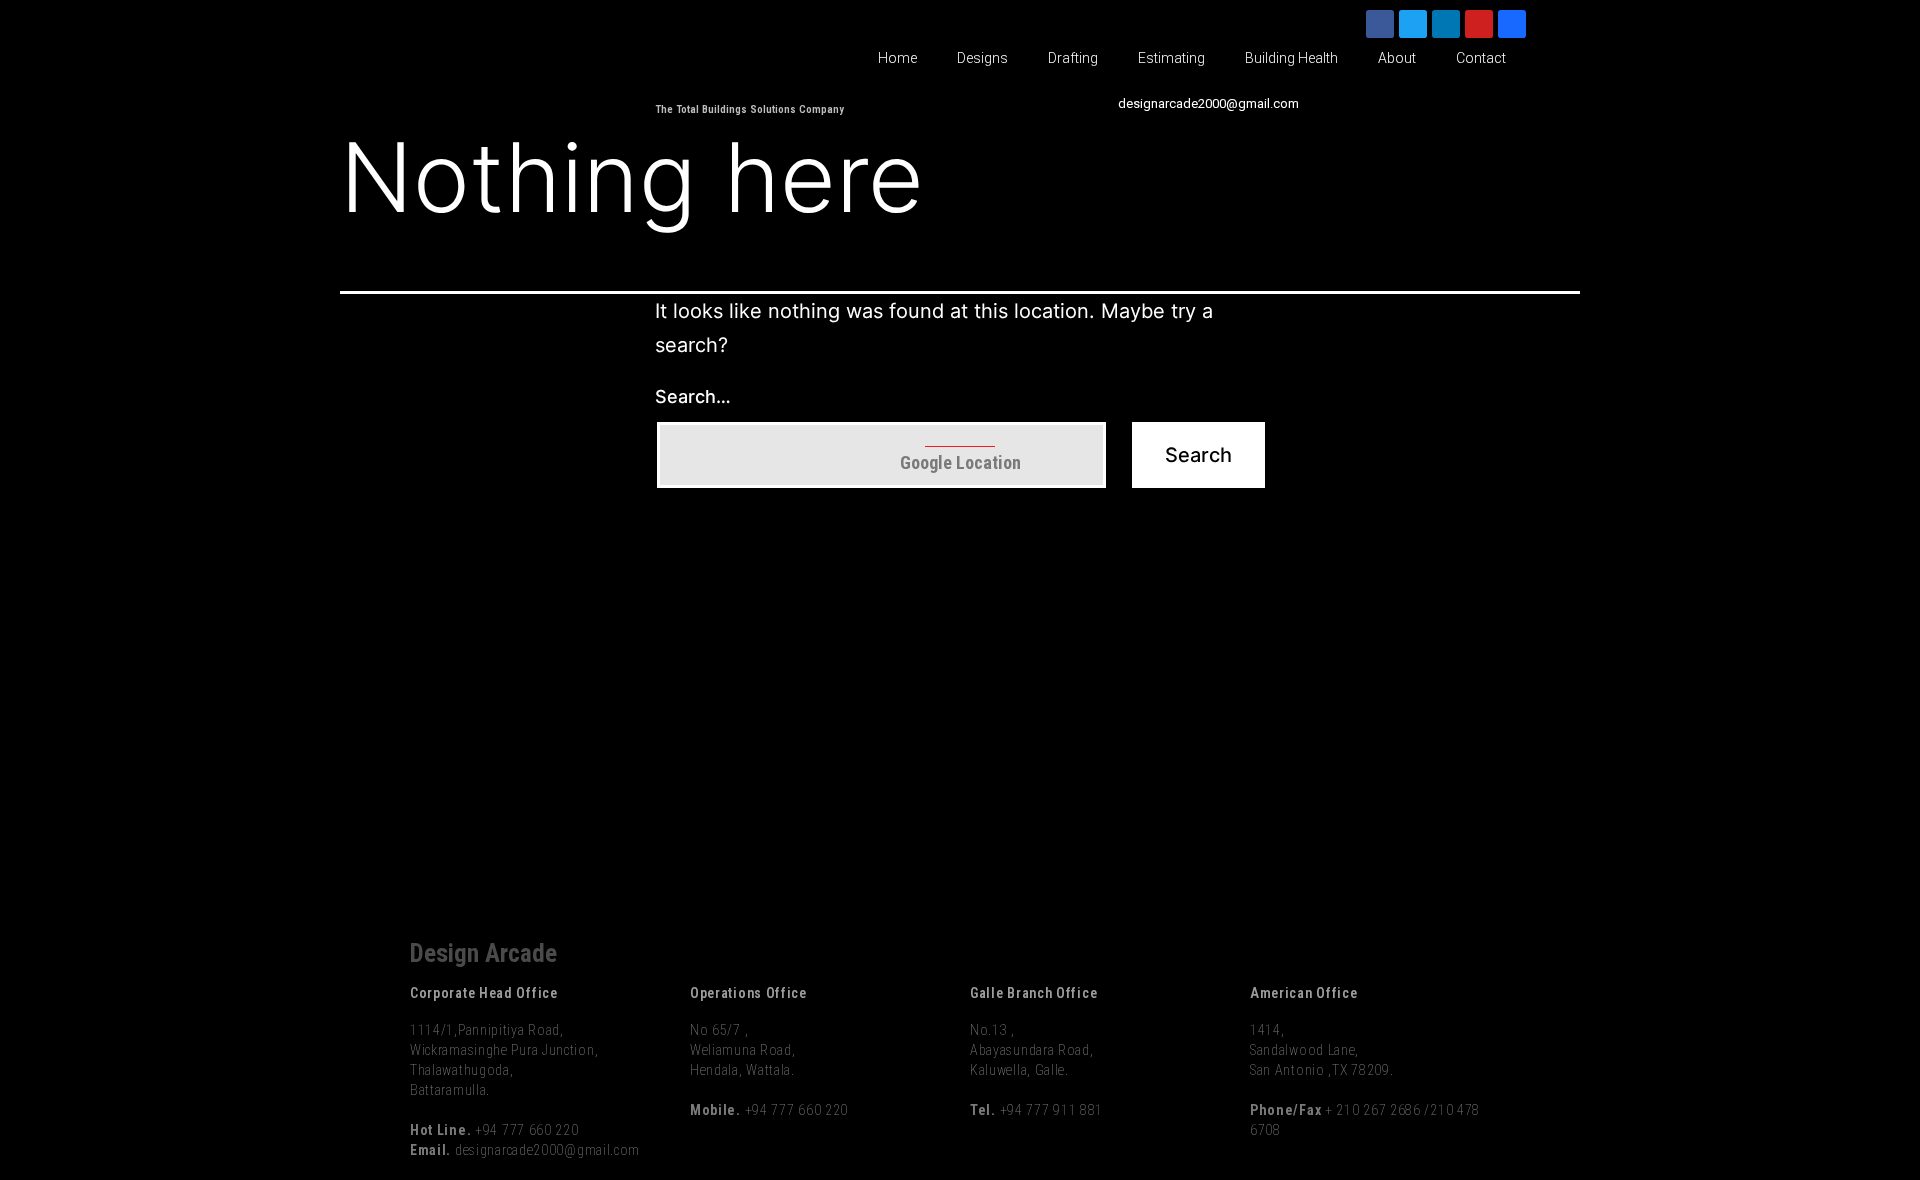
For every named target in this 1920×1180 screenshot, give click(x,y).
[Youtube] (1479, 24)
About (1397, 58)
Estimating (1171, 58)
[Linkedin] (1446, 24)
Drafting (1073, 58)
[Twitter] (1413, 24)
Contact (1481, 58)
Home (897, 58)
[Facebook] (1380, 24)
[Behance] (1512, 24)
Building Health (1291, 58)
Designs (982, 58)
